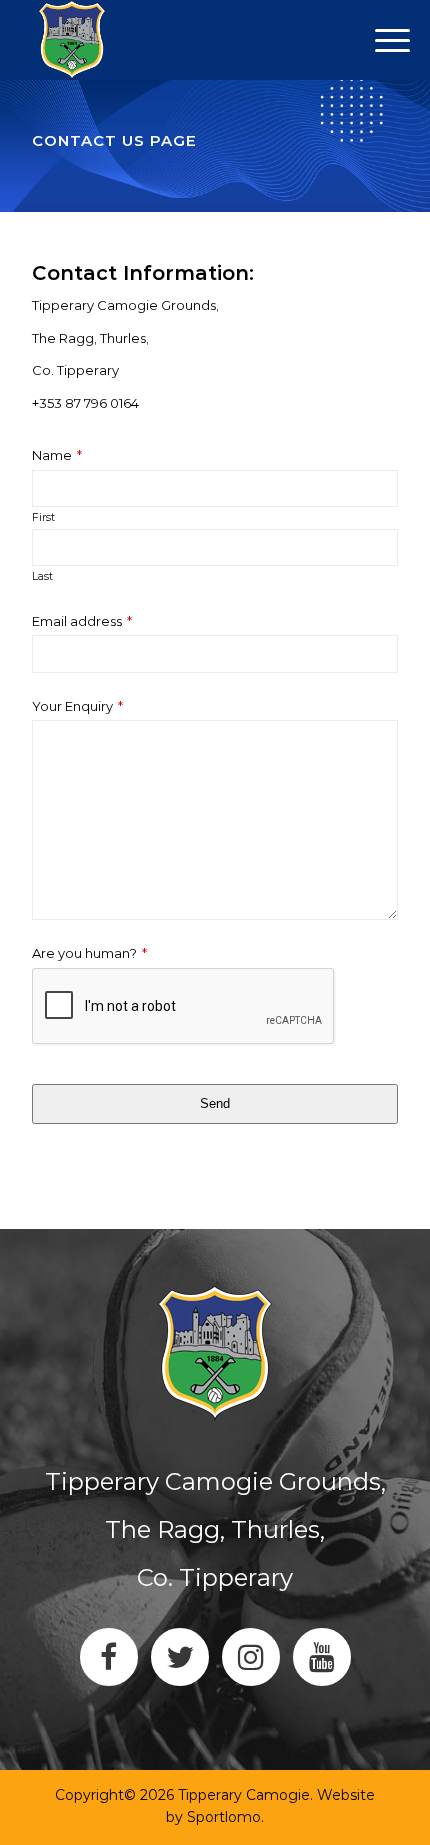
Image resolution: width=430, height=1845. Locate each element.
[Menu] (97, 40)
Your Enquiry (77, 706)
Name (57, 455)
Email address (82, 621)
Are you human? (89, 953)
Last (42, 576)
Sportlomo (224, 1817)
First (43, 517)
